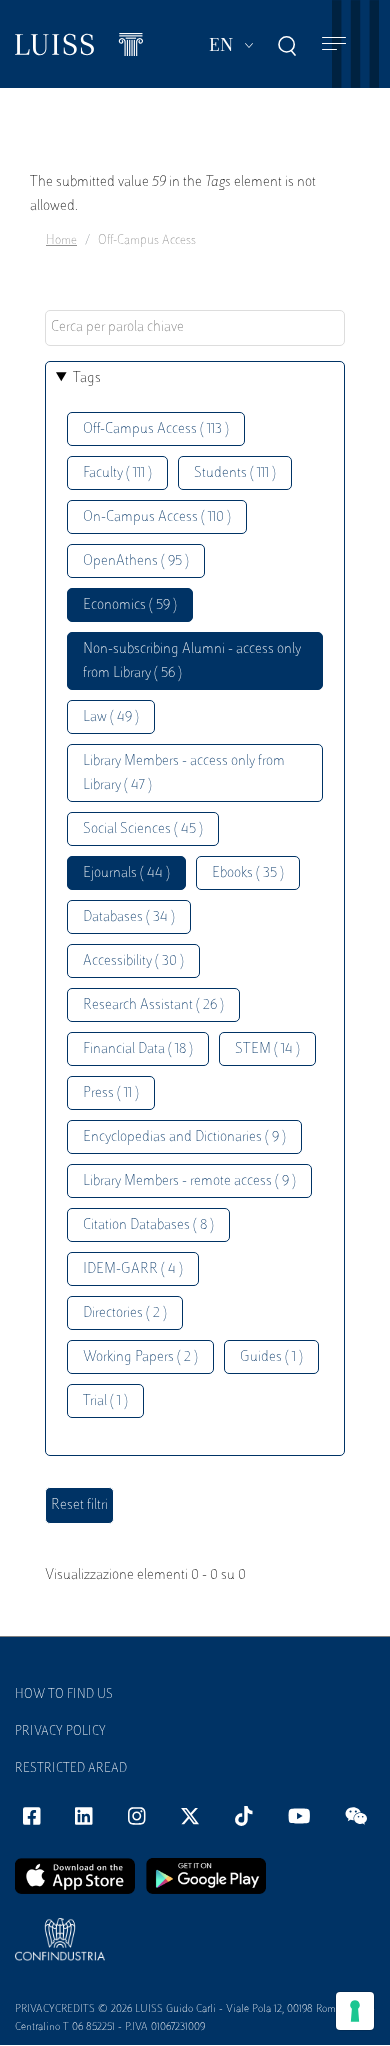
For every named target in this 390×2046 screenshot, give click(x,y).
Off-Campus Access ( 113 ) (156, 429)
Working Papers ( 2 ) (140, 1357)
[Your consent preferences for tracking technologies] (355, 2011)
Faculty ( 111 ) (117, 473)
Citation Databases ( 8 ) (148, 1225)
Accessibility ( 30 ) (133, 961)
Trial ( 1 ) (105, 1401)
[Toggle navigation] (334, 44)
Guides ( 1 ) (271, 1357)
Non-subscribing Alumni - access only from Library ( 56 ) (192, 661)
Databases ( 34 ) (129, 917)
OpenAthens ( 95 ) (136, 561)
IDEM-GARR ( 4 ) (133, 1269)
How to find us (64, 1695)
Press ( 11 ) (111, 1093)
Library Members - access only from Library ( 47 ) (184, 773)
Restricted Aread (71, 1769)
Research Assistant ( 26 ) (153, 1005)
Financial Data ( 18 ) (138, 1049)
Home (61, 241)
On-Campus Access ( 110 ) (157, 517)
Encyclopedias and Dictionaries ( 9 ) (184, 1137)
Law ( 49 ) (111, 717)
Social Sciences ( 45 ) (143, 829)
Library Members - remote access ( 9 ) (189, 1181)
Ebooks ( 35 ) (248, 873)
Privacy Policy (60, 1732)
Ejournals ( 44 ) (126, 873)
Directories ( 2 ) (125, 1313)
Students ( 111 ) (235, 473)
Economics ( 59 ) (130, 605)
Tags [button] (87, 378)
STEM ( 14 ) (267, 1049)
